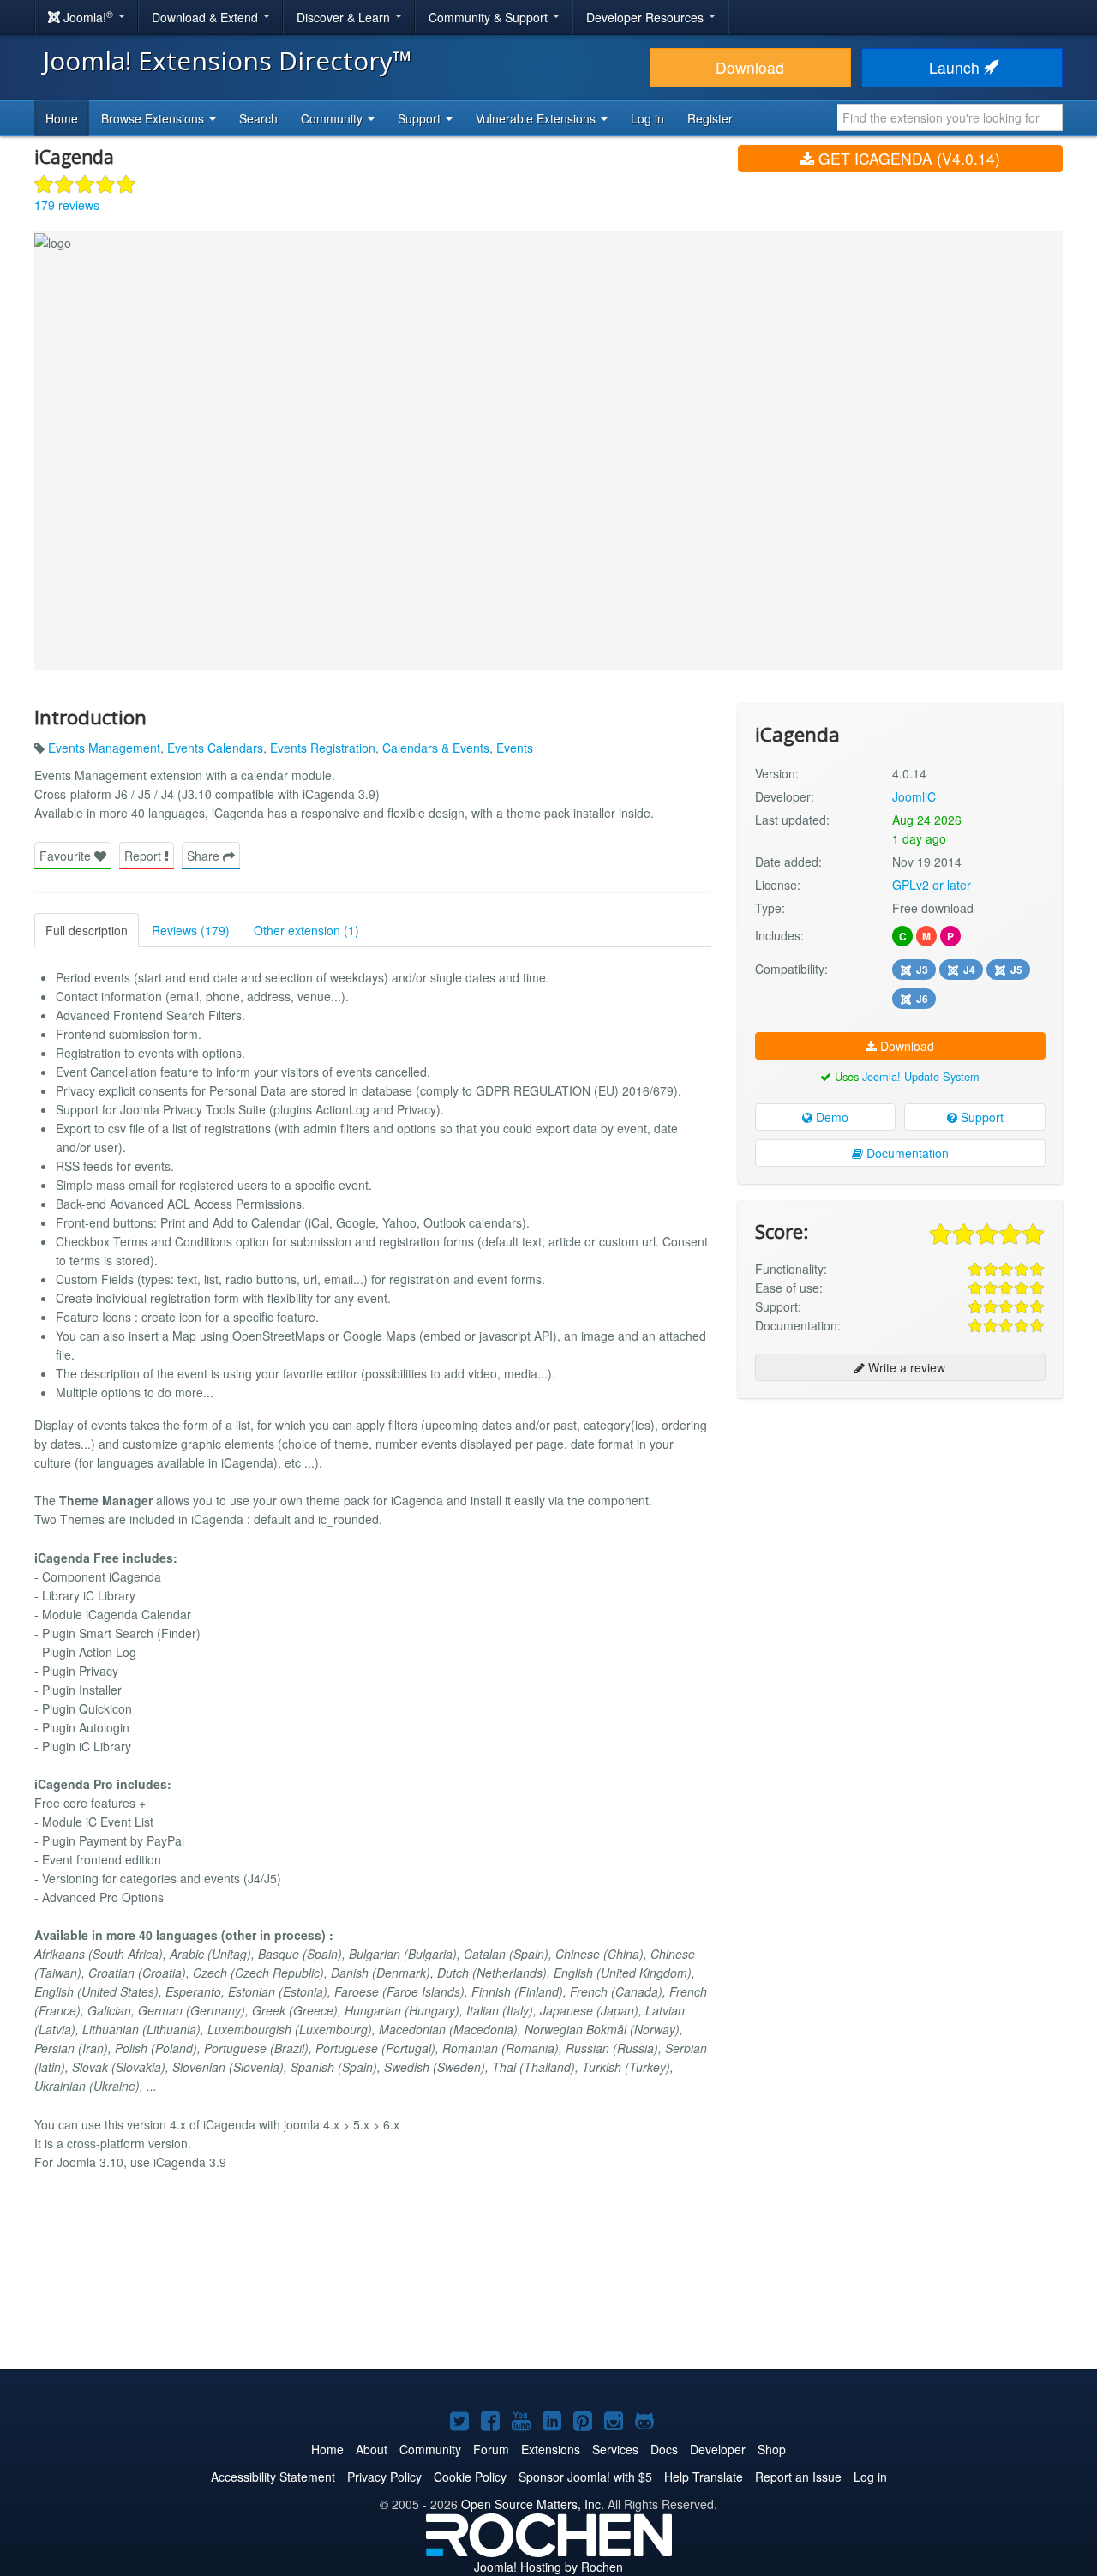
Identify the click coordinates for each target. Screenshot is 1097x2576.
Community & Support (490, 17)
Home (62, 118)
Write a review (905, 1367)
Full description (87, 930)
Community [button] (333, 118)
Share (205, 856)
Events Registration (323, 748)
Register (710, 118)
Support (980, 1117)
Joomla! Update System (921, 1076)
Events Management (104, 748)
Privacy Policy (384, 2477)
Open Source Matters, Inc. (533, 2504)
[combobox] (950, 117)
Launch (956, 67)
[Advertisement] (900, 1522)
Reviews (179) (191, 930)
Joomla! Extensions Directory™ (228, 60)
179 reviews (67, 205)
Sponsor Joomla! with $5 (585, 2477)
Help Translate (704, 2477)
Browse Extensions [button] (154, 118)
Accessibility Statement (273, 2477)
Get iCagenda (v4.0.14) (907, 158)
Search (258, 118)
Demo (830, 1117)
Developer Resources (647, 17)
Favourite (67, 856)
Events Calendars (215, 748)
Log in (647, 118)
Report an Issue (798, 2477)
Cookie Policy (470, 2477)
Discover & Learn (345, 17)
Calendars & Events (436, 748)
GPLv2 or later (932, 885)
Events (515, 748)
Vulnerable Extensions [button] (537, 118)
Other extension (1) (306, 930)
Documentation (906, 1153)
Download (750, 67)
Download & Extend (207, 17)
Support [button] (421, 118)
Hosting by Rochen (548, 2567)
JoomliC (914, 796)
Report (144, 856)
